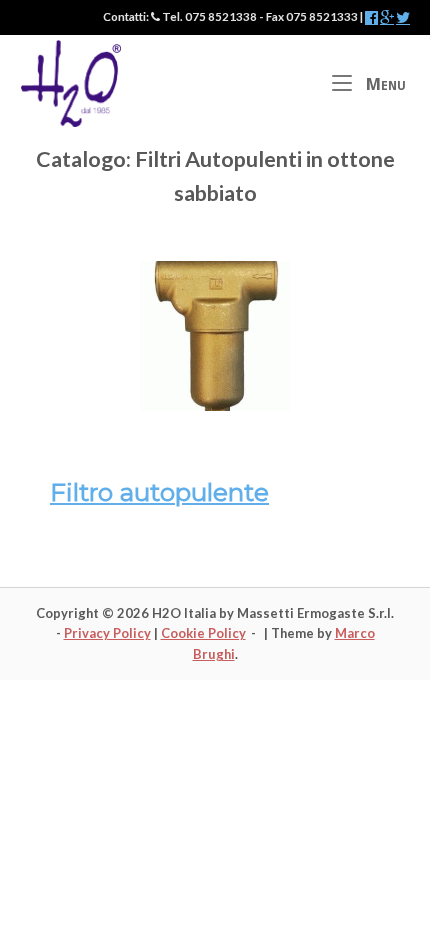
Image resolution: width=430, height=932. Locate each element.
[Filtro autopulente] (215, 405)
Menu (384, 84)
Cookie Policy (203, 633)
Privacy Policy (107, 633)
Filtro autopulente (159, 492)
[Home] (70, 81)
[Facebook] (371, 18)
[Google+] (387, 18)
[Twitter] (403, 18)
